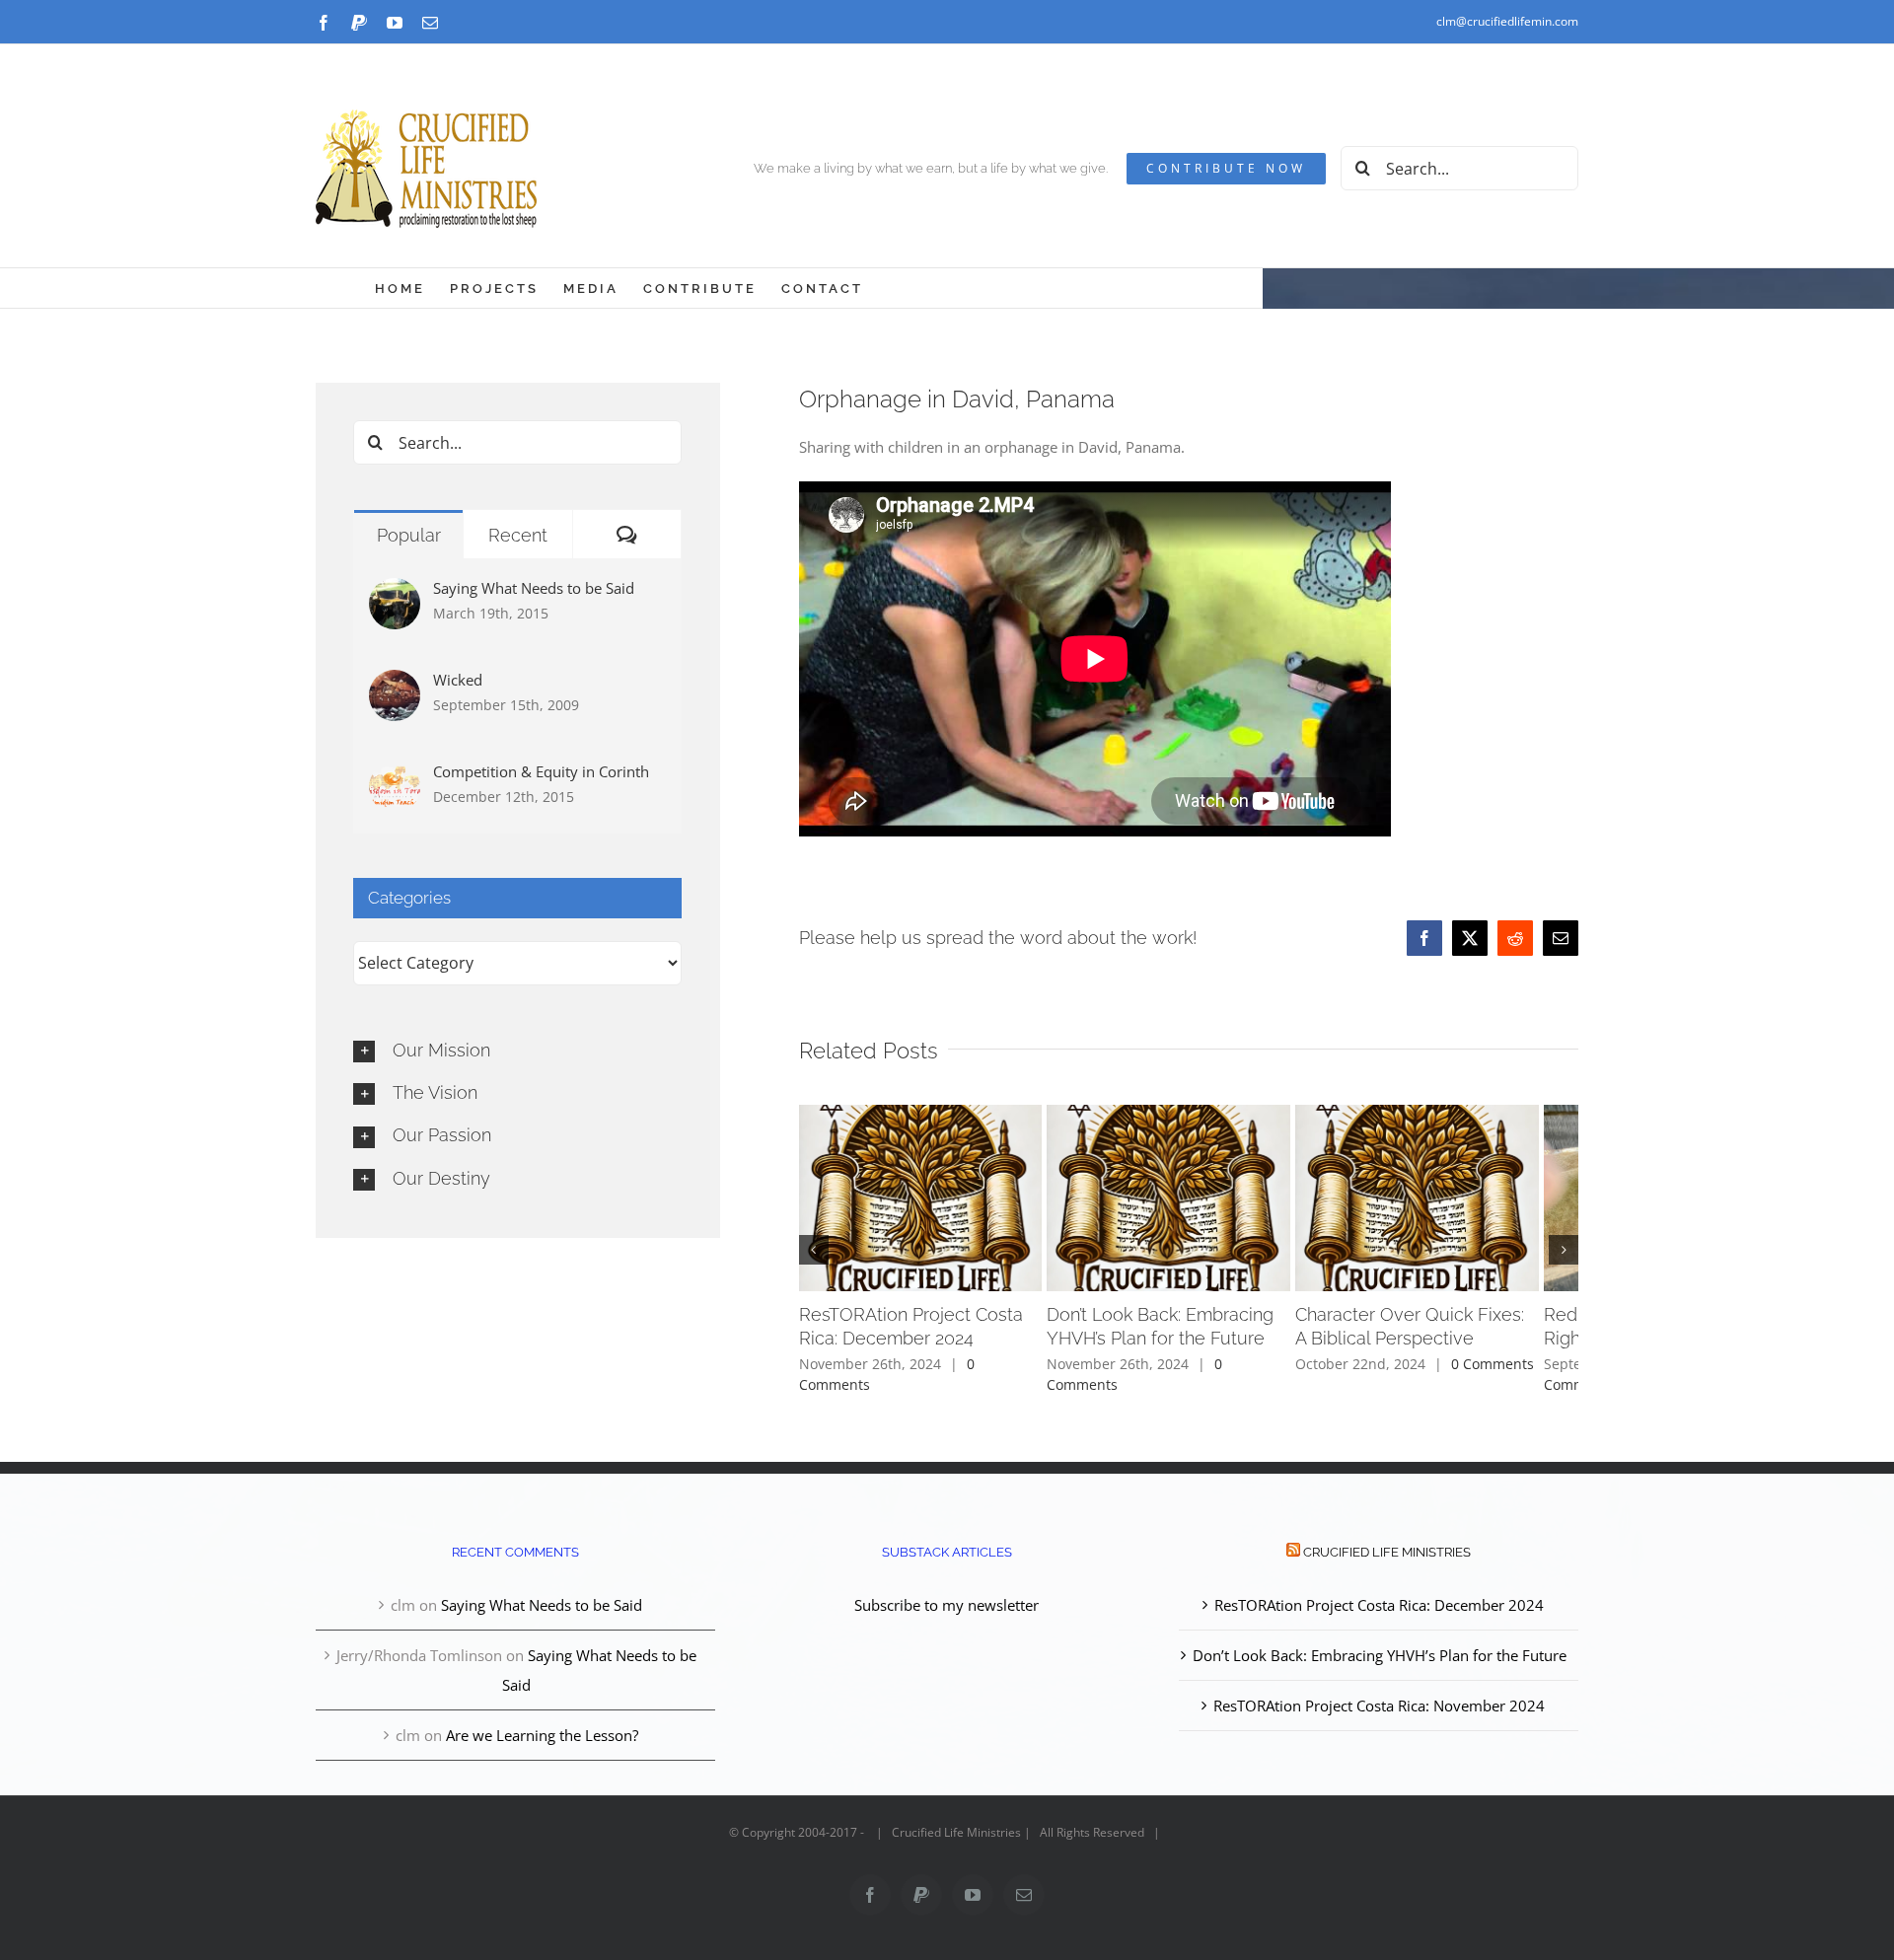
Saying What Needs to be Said (534, 588)
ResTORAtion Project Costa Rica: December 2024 (1379, 1594)
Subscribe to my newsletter (947, 1594)
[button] (814, 1245)
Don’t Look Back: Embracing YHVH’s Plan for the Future (1380, 1644)
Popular (409, 535)
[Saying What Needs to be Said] (395, 593)
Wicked (458, 680)
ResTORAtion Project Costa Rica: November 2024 (1379, 1695)
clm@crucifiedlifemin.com (1507, 21)
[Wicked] (395, 685)
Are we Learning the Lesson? (542, 1724)
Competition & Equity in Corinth (541, 771)
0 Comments (1008, 1374)
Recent (518, 535)
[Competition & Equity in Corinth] (395, 776)
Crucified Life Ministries (1387, 1541)
